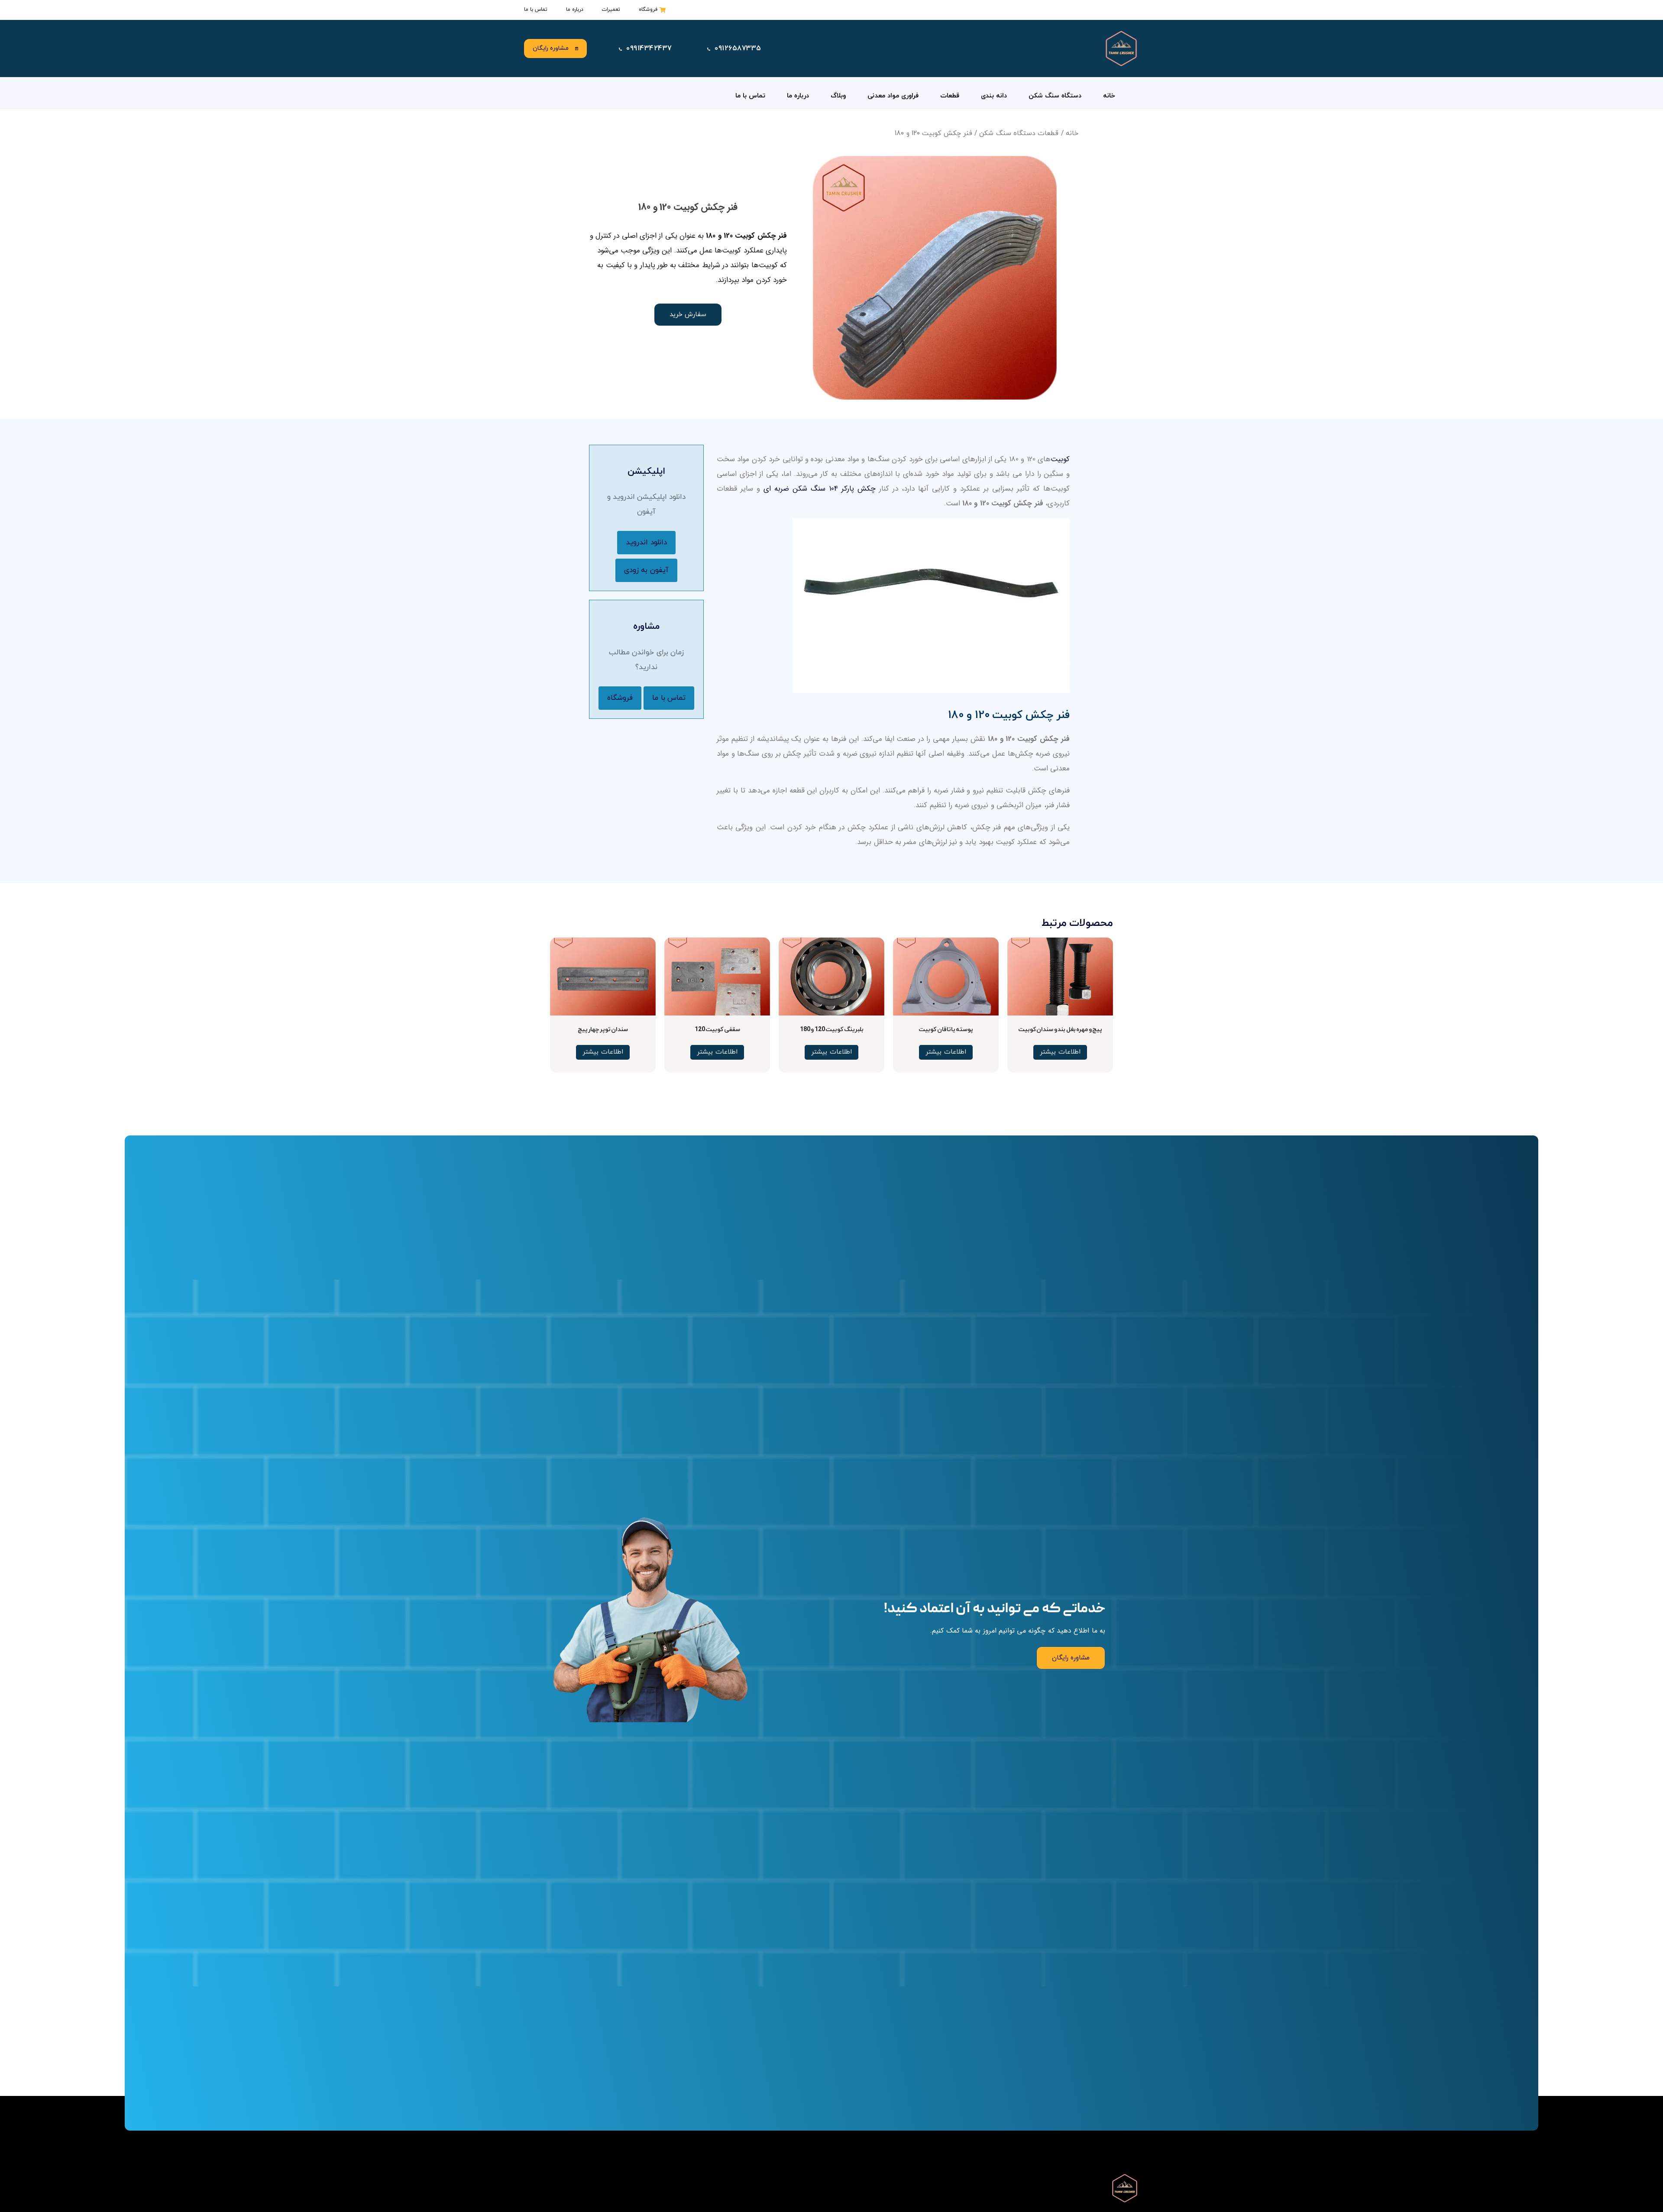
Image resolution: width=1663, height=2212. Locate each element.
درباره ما (798, 96)
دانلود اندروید (646, 543)
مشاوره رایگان (551, 48)
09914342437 (649, 49)
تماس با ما (750, 96)
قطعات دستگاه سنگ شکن (1019, 133)
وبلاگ (838, 96)
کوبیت (1060, 459)
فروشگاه (620, 698)
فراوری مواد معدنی (893, 96)
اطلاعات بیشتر (1060, 1052)
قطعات (950, 96)
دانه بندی (994, 96)
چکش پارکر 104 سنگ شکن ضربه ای (820, 489)
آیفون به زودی (646, 570)
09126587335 (738, 49)
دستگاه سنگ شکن (1055, 96)
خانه (1109, 96)
